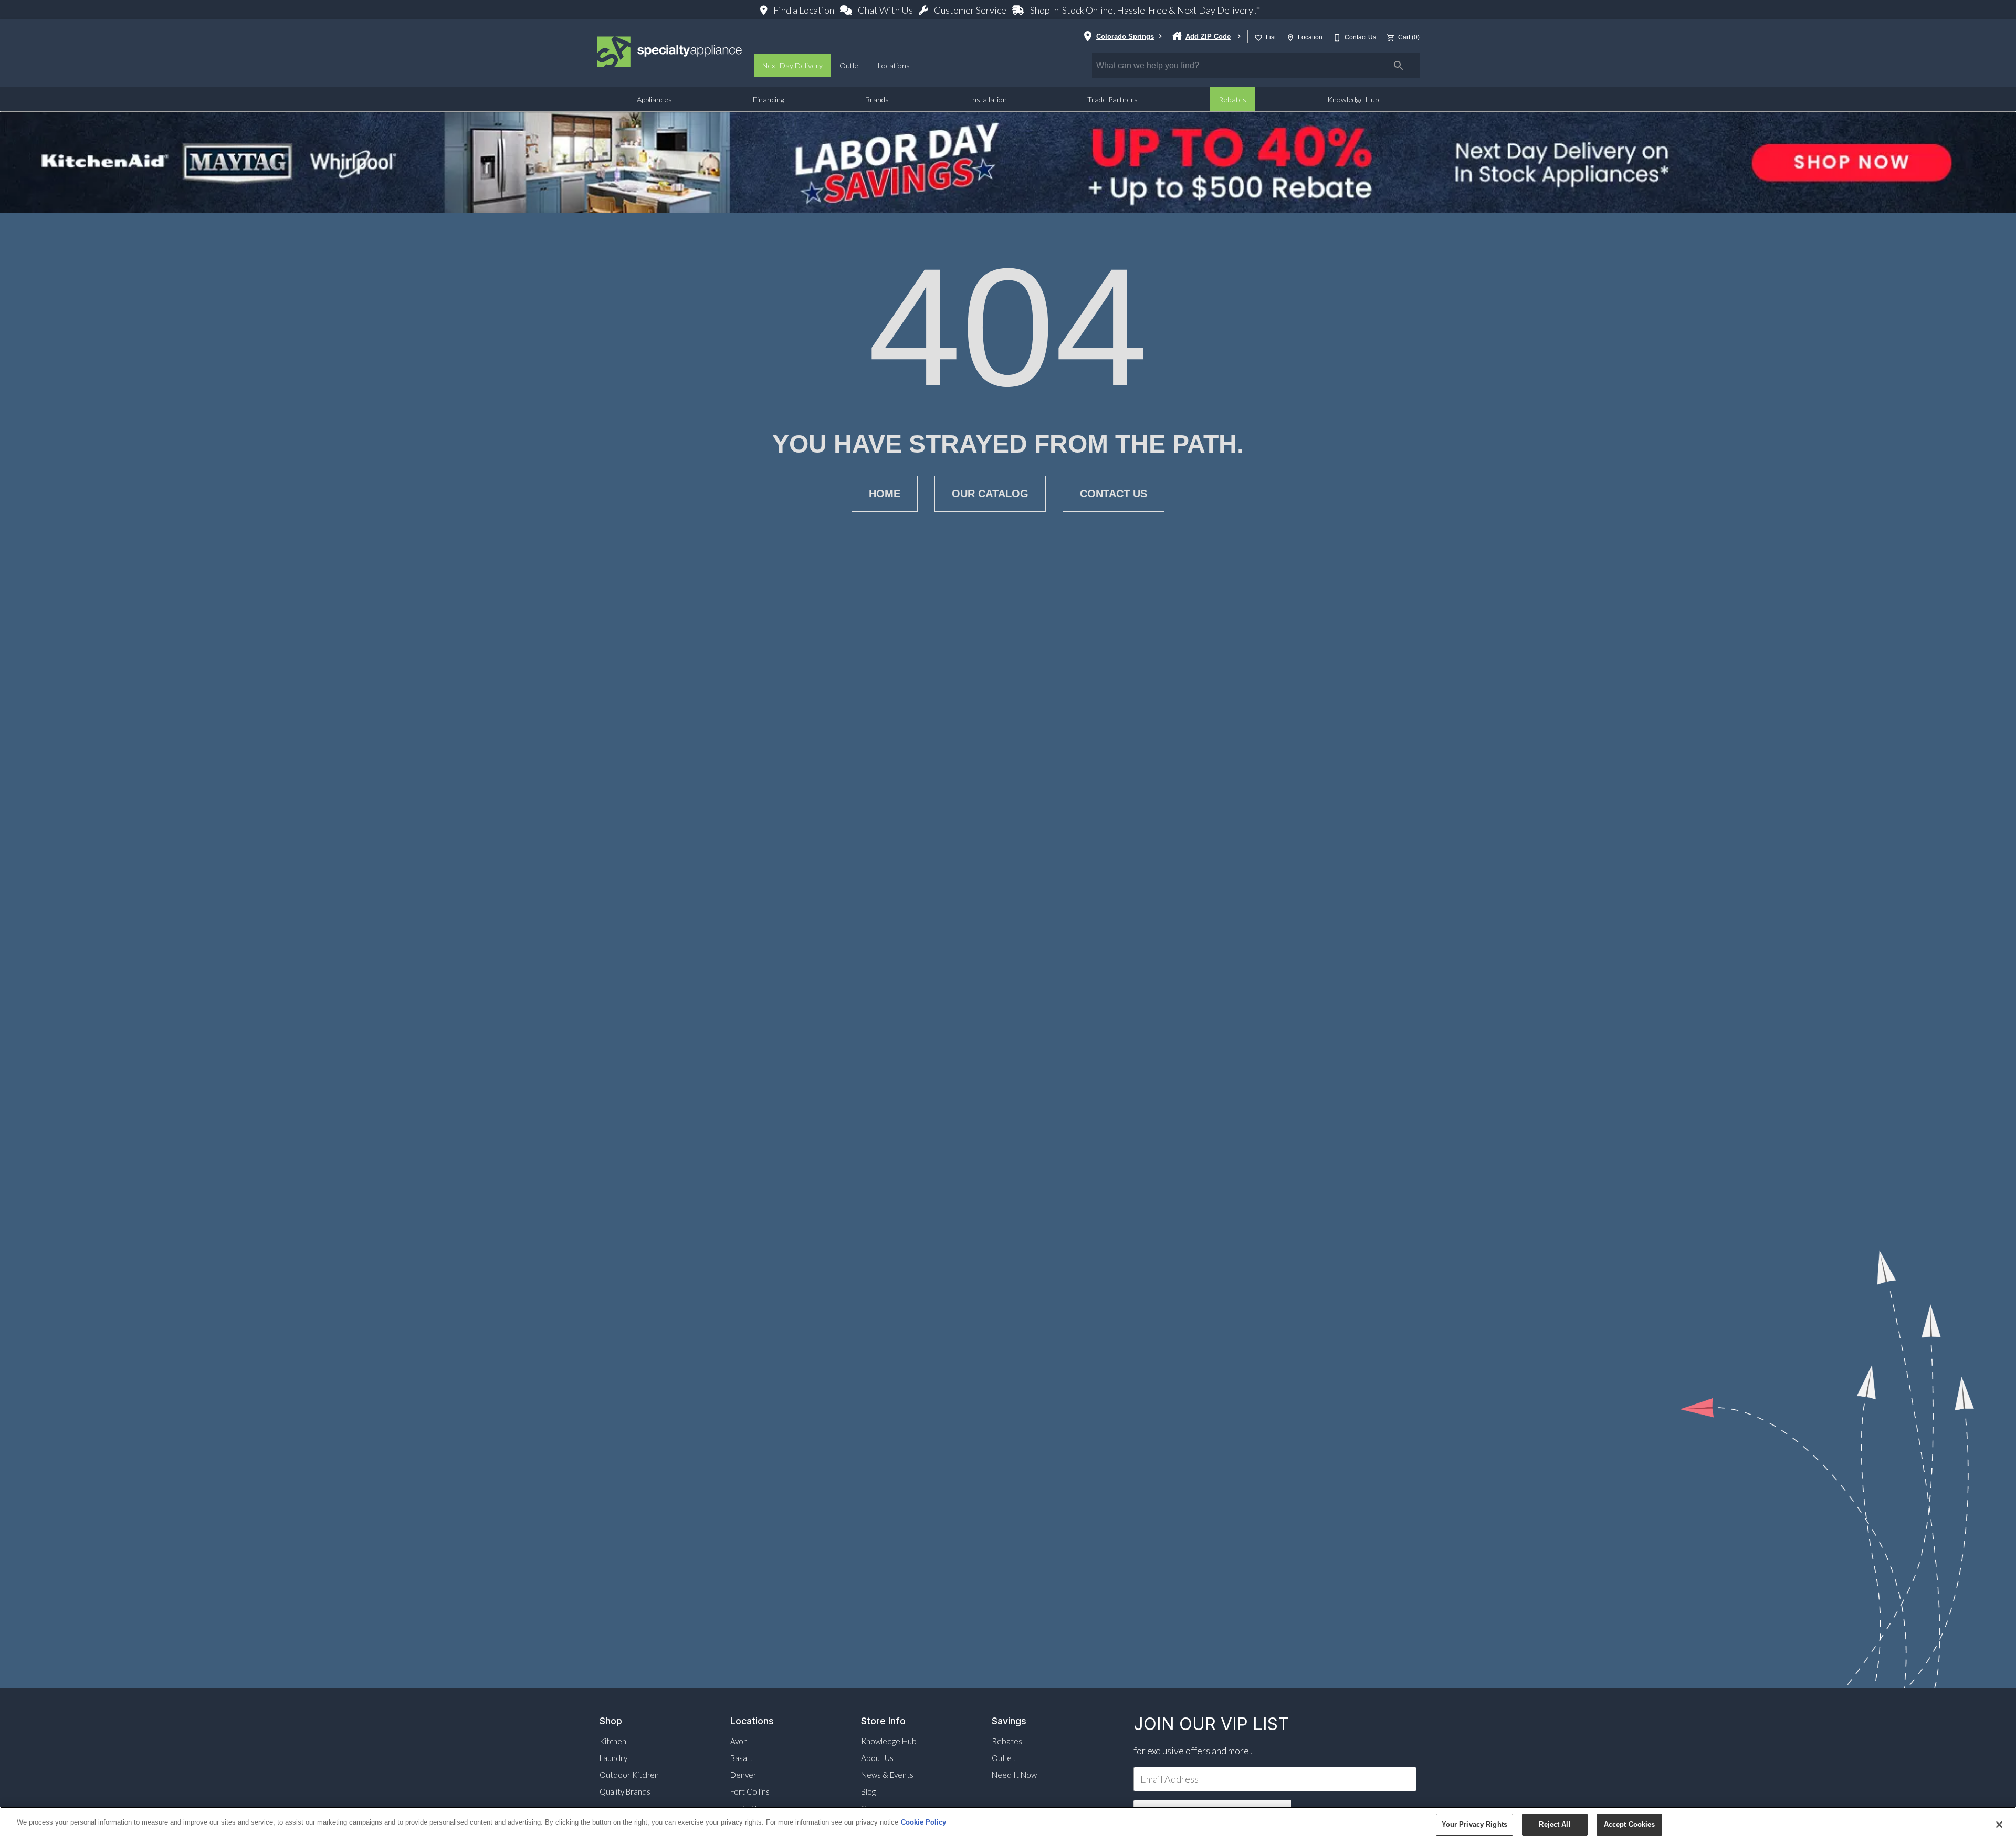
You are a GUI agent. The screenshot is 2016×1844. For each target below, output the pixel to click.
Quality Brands (625, 1791)
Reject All (1555, 1824)
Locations (894, 65)
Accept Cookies (1630, 1824)
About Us (877, 1758)
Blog (868, 1791)
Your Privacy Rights (1474, 1824)
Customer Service (970, 10)
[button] (1258, 38)
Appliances (654, 99)
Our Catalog (990, 494)
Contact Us (1114, 494)
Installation (988, 99)
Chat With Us (885, 10)
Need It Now (1014, 1775)
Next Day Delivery (792, 65)
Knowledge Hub (1353, 99)
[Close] (1999, 1825)
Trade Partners (1112, 99)
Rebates (1232, 99)
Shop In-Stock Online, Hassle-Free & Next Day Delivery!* (1144, 10)
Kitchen (613, 1741)
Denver (743, 1775)
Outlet (850, 65)
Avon (739, 1741)
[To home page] (670, 53)
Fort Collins (750, 1791)
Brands (877, 99)
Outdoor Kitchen (629, 1775)
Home (885, 494)
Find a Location (804, 10)
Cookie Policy (923, 1822)
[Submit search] (1399, 66)
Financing (769, 99)
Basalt (741, 1758)
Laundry (613, 1758)
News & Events (887, 1775)
